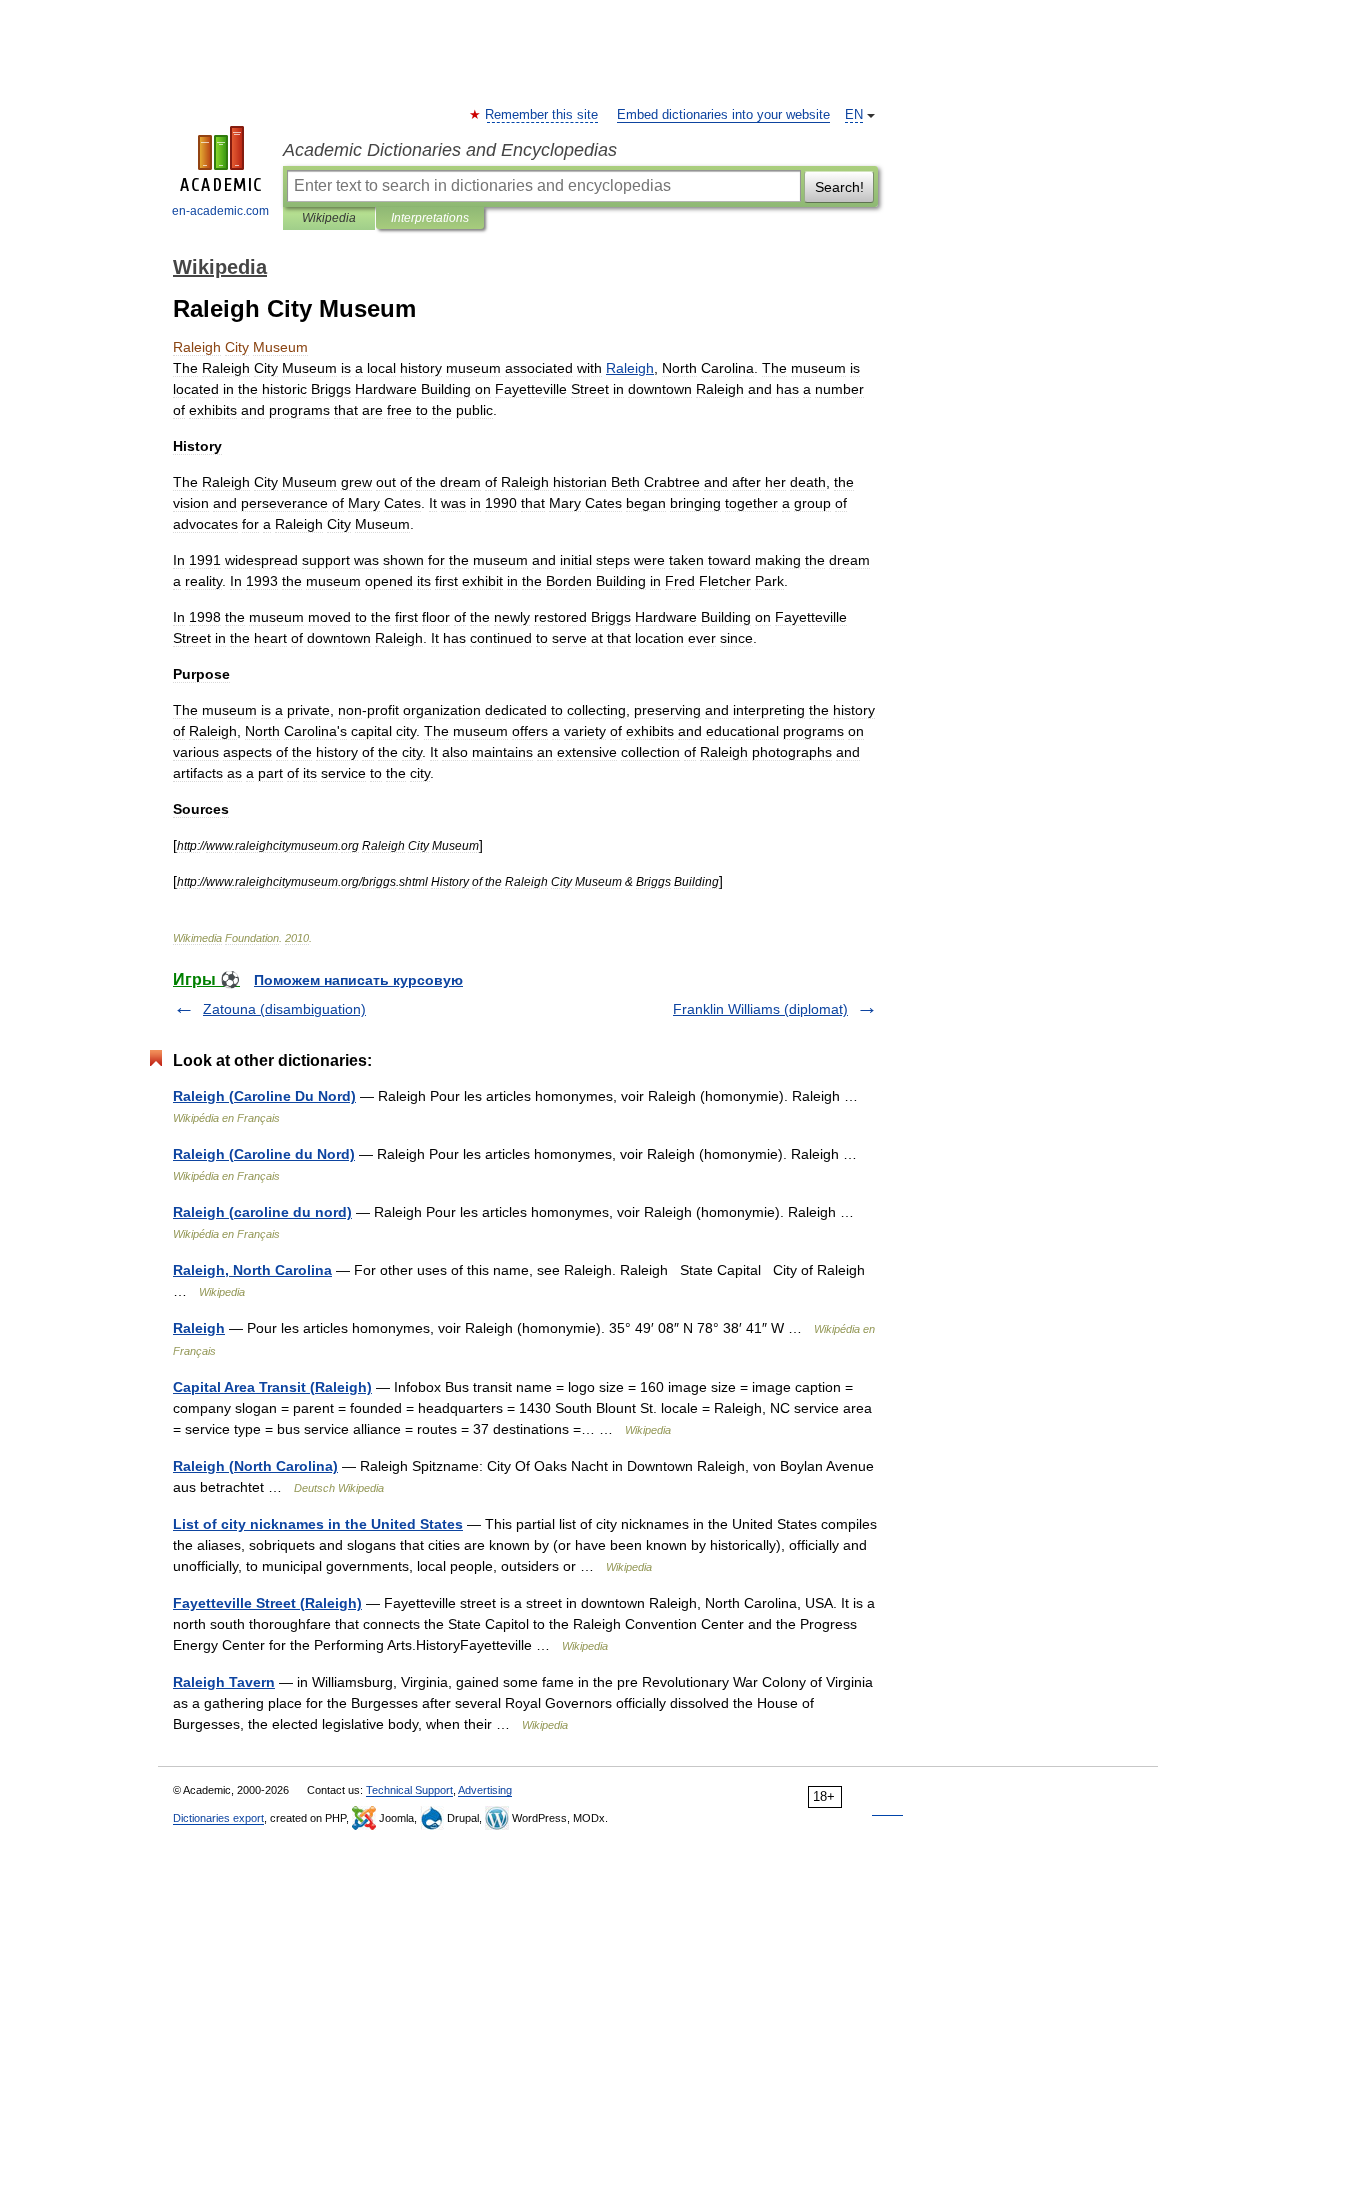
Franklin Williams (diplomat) (760, 1009)
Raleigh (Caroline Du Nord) (264, 1096)
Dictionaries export (218, 1818)
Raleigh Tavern (224, 1682)
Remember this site (542, 115)
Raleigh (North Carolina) (255, 1466)
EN (854, 115)
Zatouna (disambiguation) (284, 1009)
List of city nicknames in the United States (318, 1524)
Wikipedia (329, 218)
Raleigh (199, 1328)
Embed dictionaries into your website (723, 115)
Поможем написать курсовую (358, 980)
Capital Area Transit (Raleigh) (272, 1387)
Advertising (485, 1790)
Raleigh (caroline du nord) (262, 1212)
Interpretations (430, 218)
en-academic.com (220, 211)
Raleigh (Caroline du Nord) (264, 1154)
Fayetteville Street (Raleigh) (267, 1603)
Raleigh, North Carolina (252, 1270)
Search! (839, 187)
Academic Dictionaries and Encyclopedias (450, 150)
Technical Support (409, 1790)
